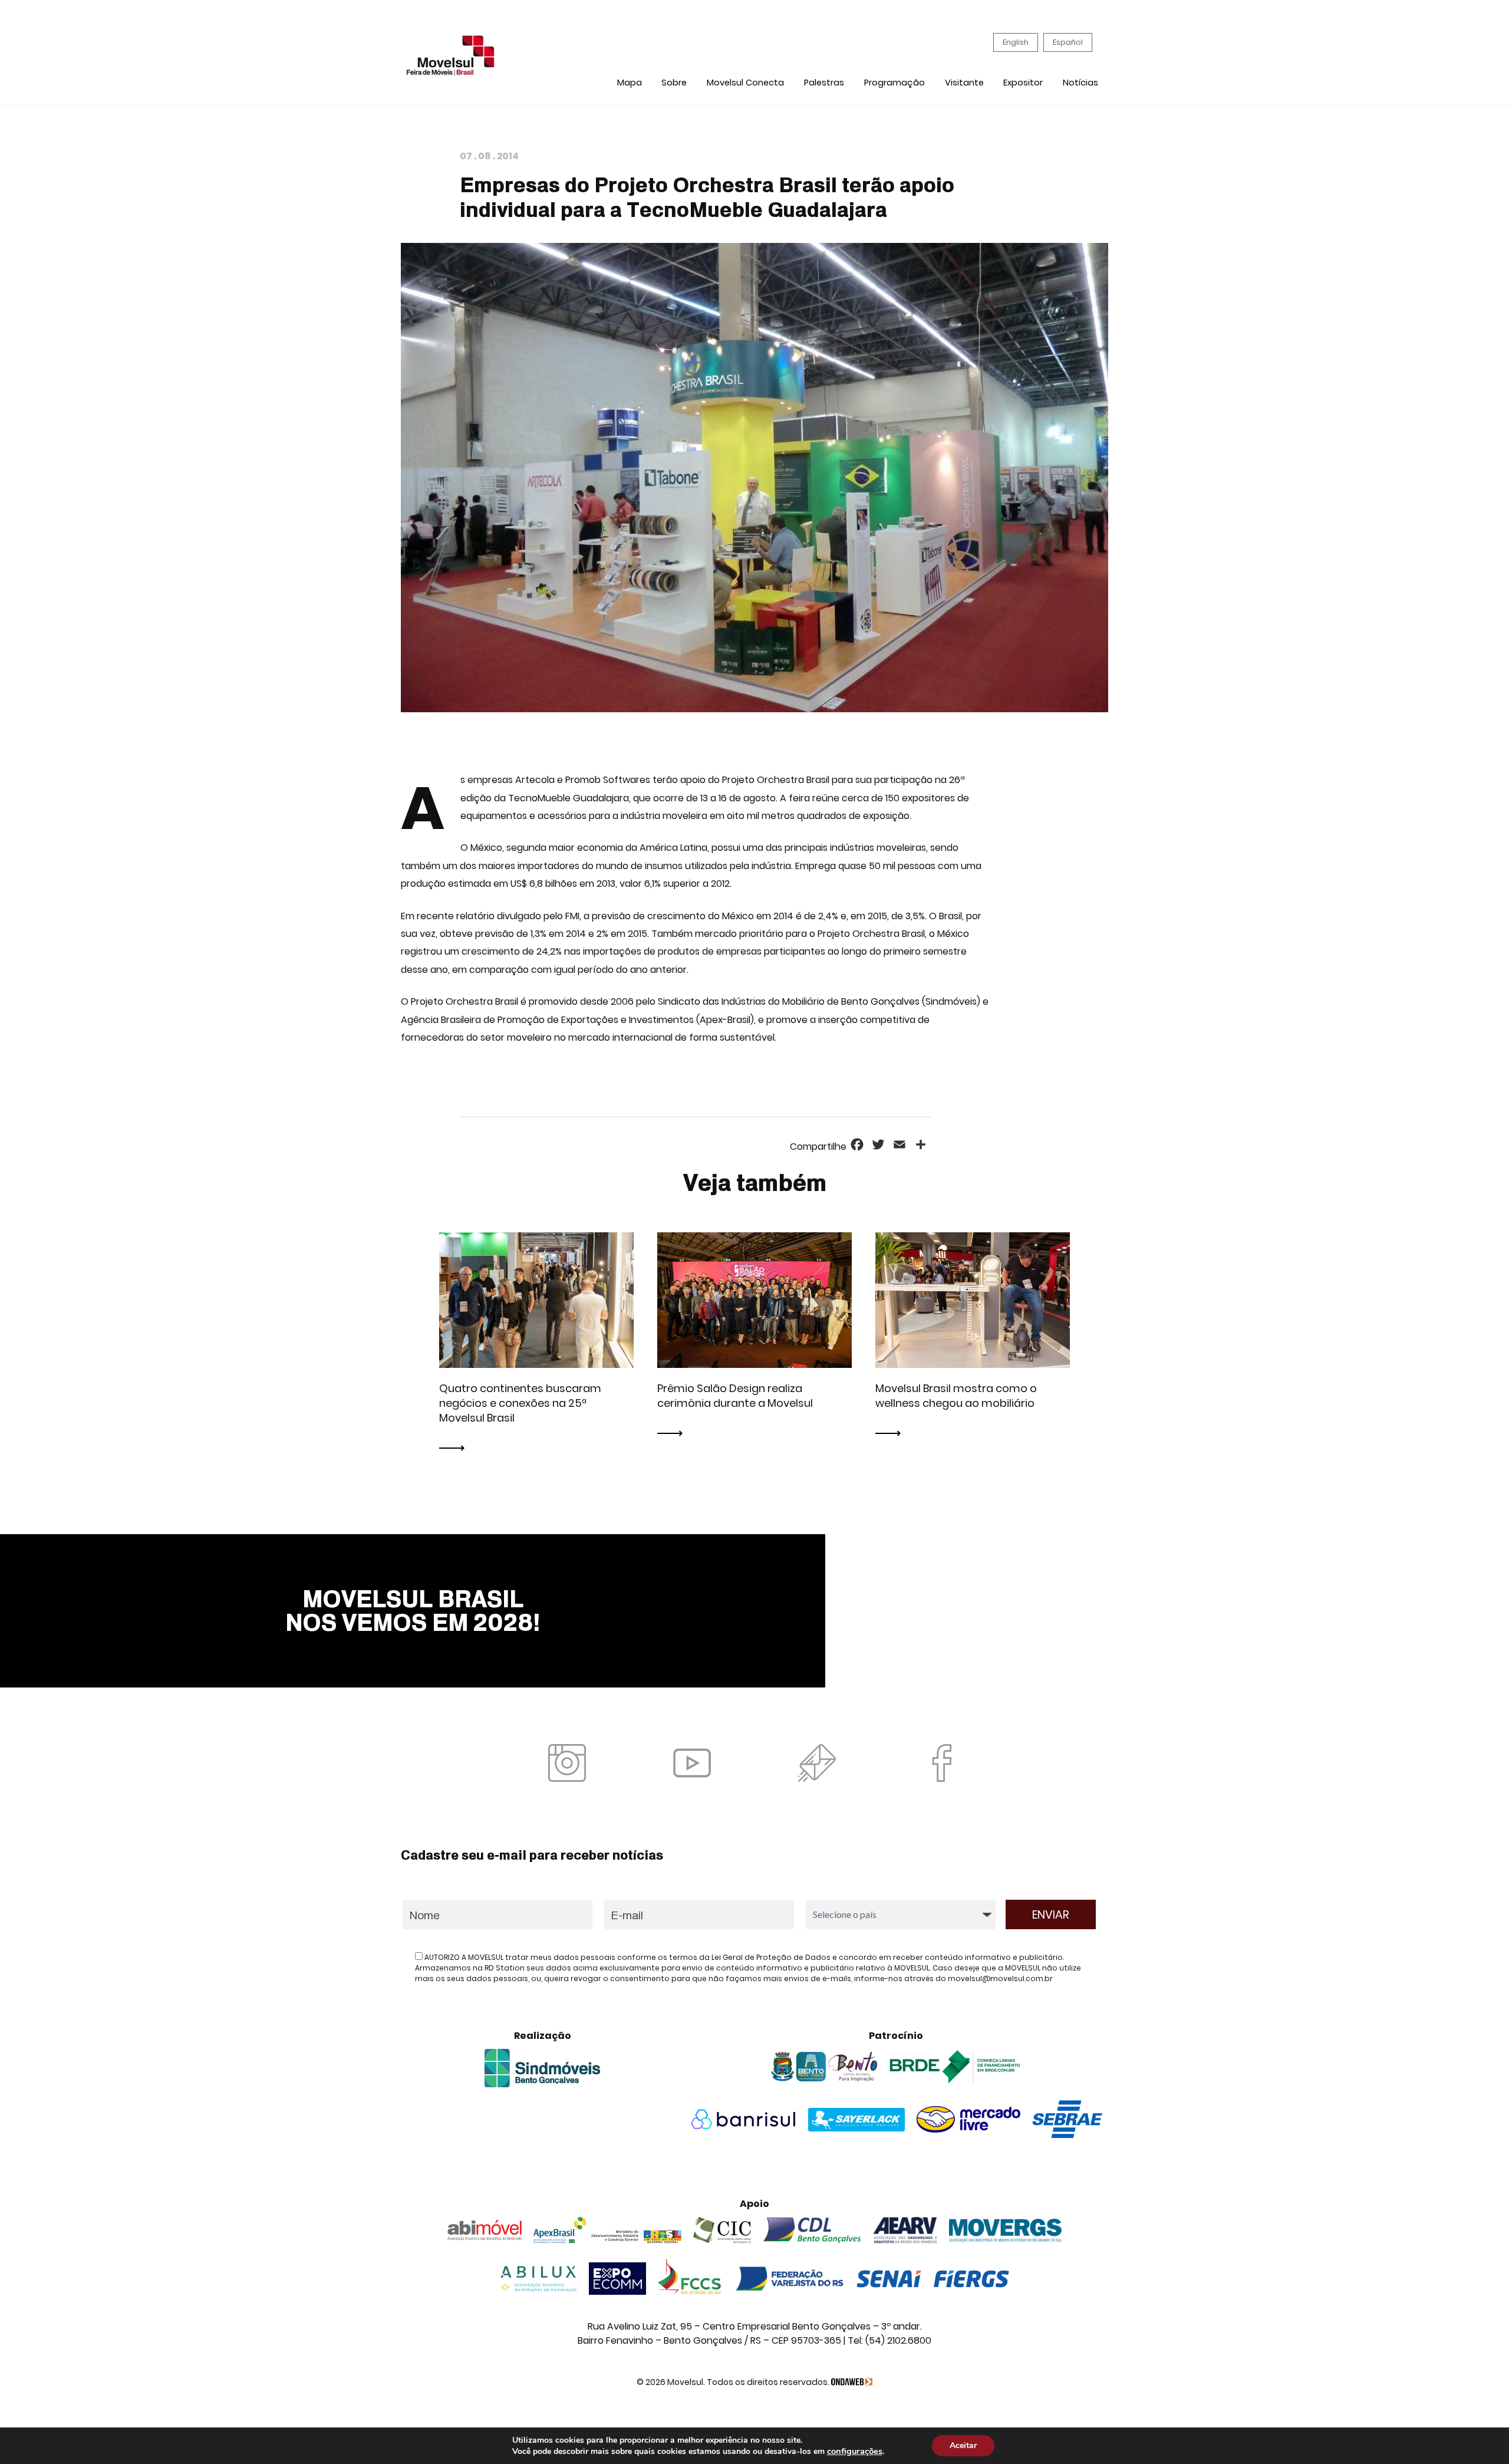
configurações (855, 2451)
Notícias (1080, 83)
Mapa (630, 83)
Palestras (824, 83)
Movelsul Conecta (745, 83)
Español (1068, 42)
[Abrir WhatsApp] (1480, 2434)
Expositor (1023, 83)
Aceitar (963, 2445)
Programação (894, 83)
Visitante (964, 83)
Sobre (674, 83)
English (1016, 42)
